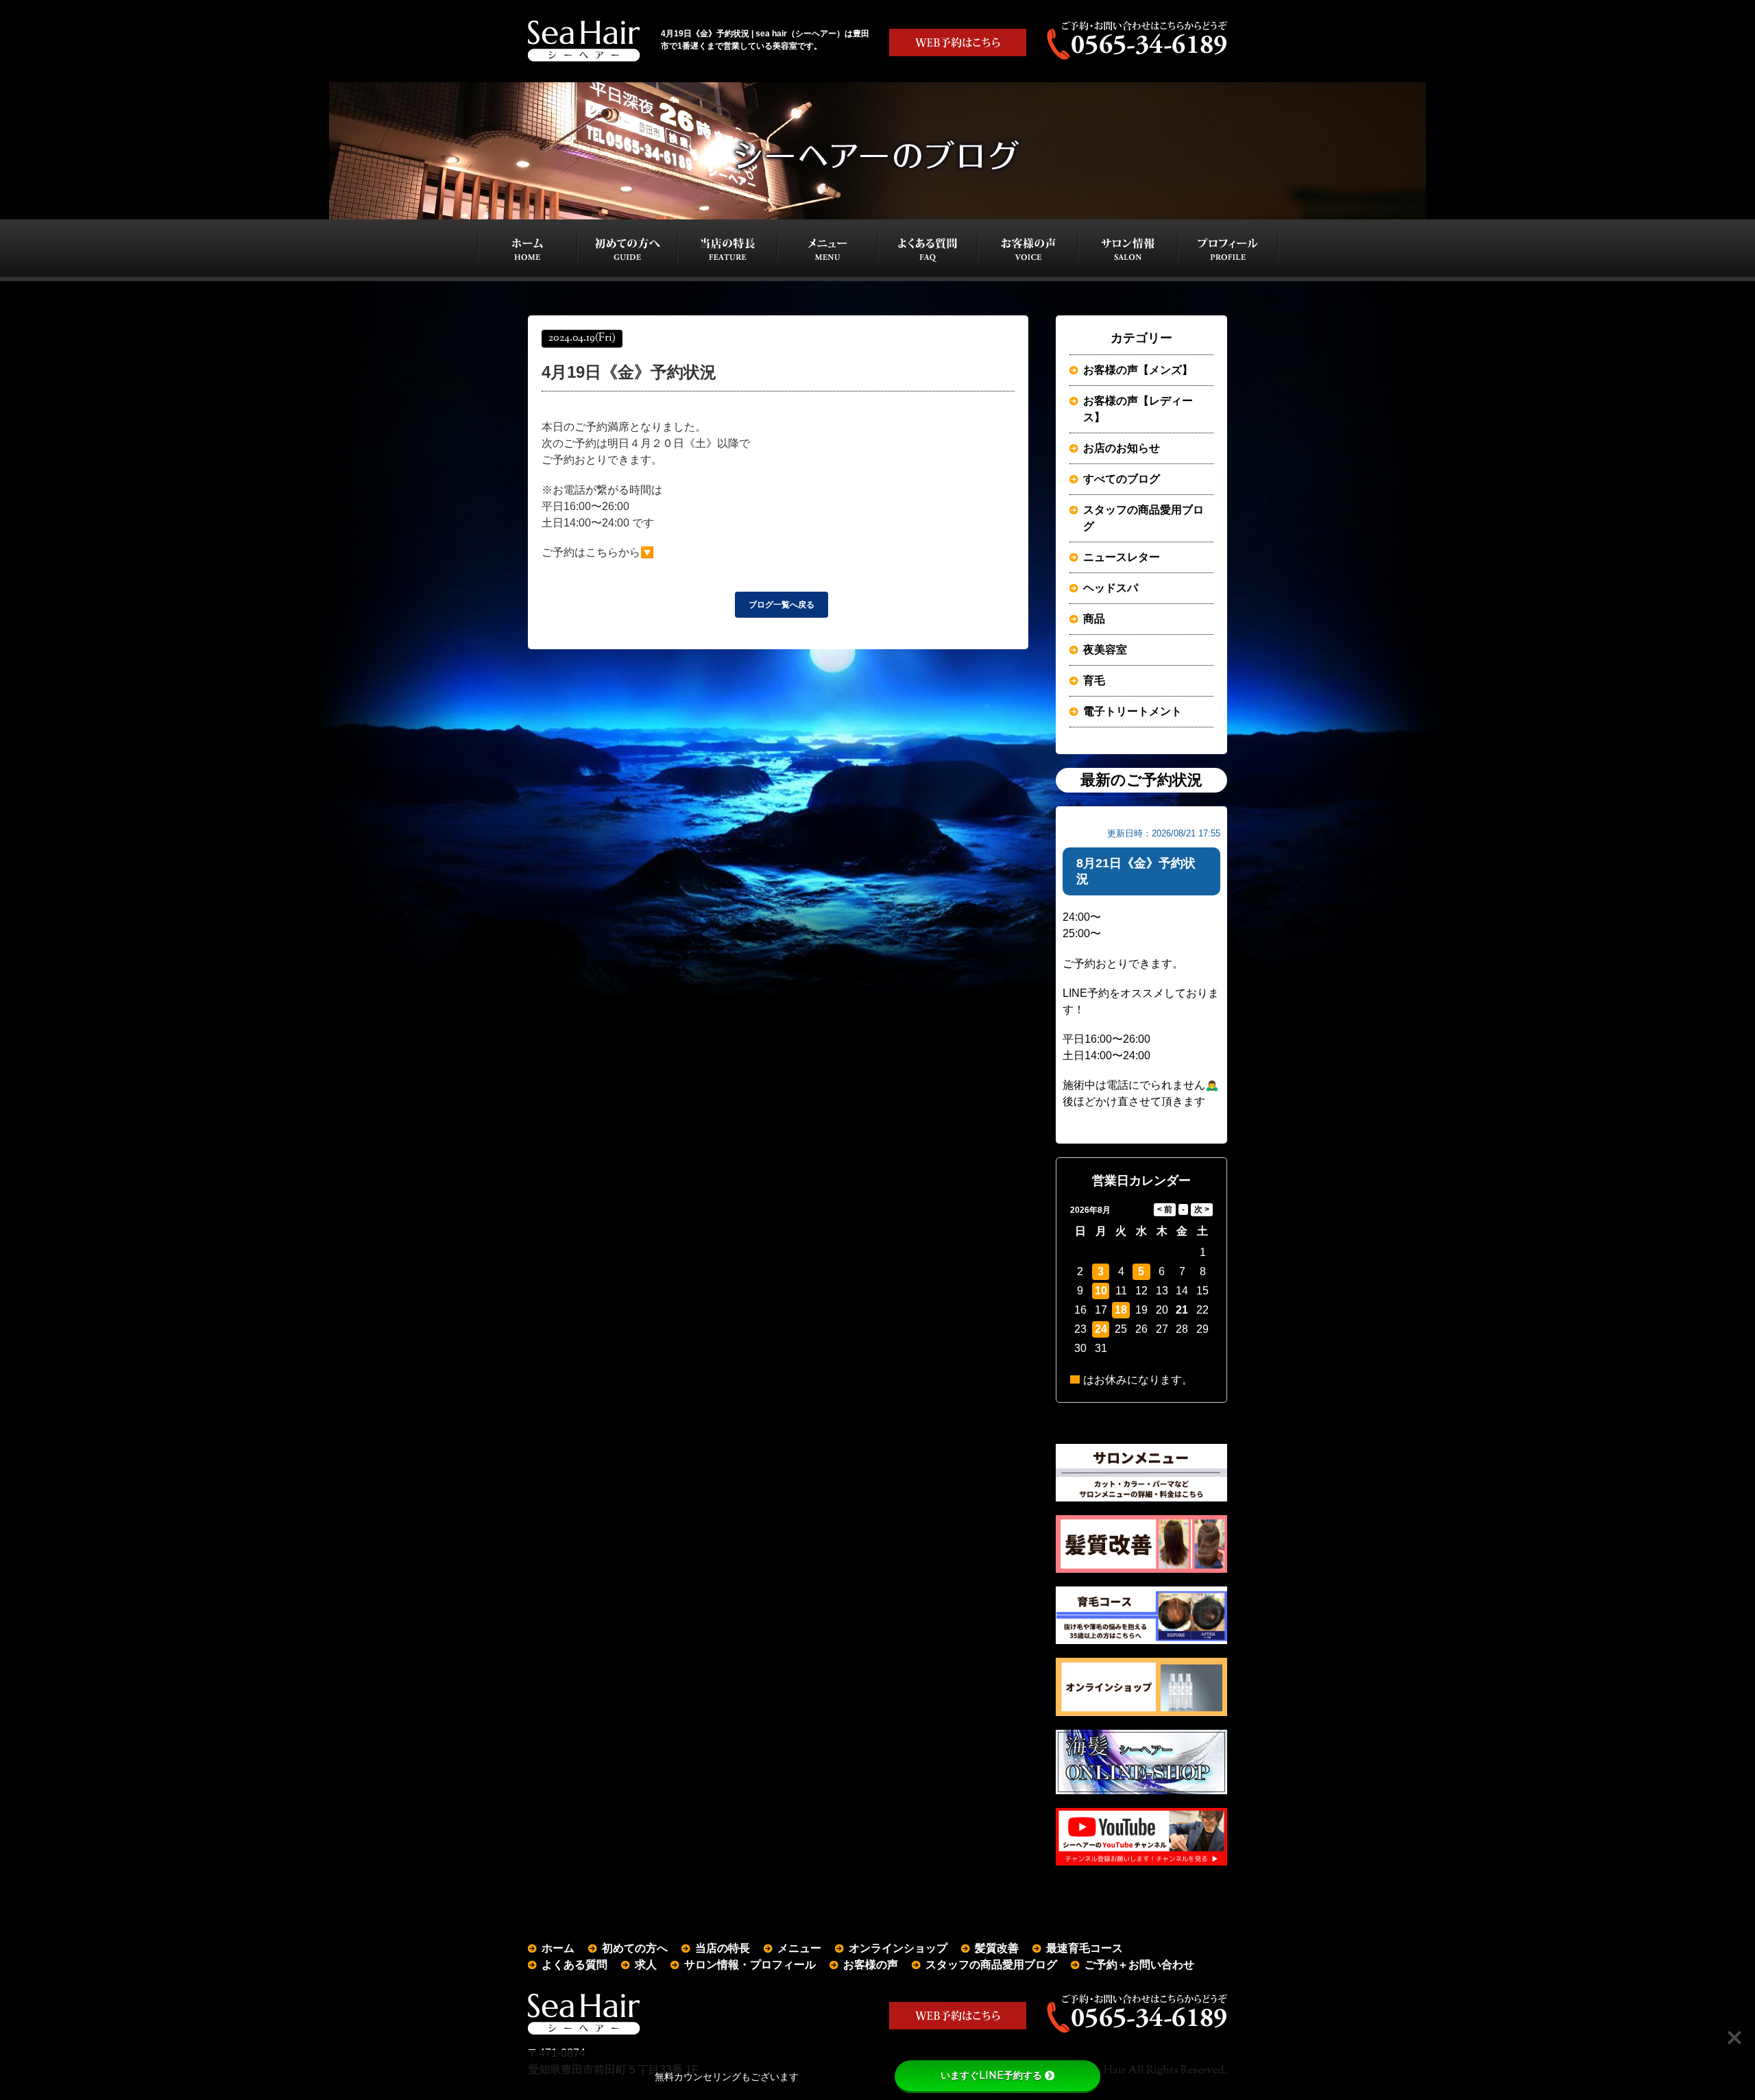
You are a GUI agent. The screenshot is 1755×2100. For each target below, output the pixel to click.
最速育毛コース (1085, 1948)
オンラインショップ (898, 1948)
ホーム (558, 1948)
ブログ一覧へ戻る (782, 605)
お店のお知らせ (1122, 448)
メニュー (799, 1948)
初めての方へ (635, 1948)
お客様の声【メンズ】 (1138, 370)
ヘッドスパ (1111, 588)
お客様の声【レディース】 (1138, 409)
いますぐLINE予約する (991, 2075)
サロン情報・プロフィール (750, 1965)
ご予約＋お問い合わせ (1139, 1965)
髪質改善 (997, 1948)
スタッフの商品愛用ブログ (1143, 518)
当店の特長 (723, 1948)
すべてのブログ (1122, 479)
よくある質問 (574, 1965)
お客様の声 (871, 1965)
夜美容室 (1105, 650)
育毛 (1094, 680)
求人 (646, 1965)
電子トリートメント (1133, 711)
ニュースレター (1122, 557)
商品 (1094, 619)
